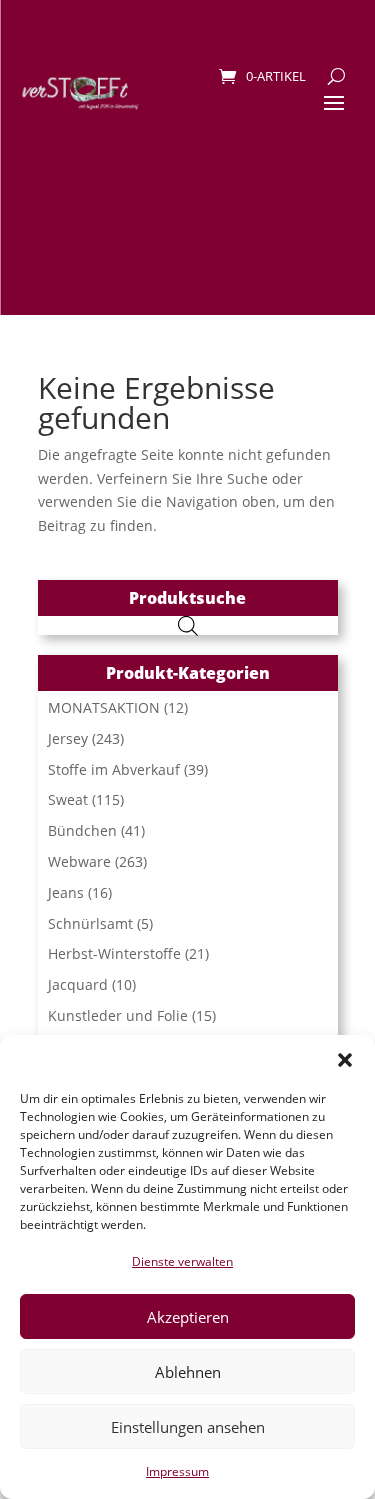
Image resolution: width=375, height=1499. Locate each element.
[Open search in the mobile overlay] (188, 625)
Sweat (68, 799)
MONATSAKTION (104, 707)
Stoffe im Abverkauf (114, 769)
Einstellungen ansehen (188, 1427)
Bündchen (82, 830)
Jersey (68, 738)
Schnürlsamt (90, 923)
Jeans (66, 892)
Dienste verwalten (182, 1261)
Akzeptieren (188, 1317)
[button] (345, 1060)
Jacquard (78, 984)
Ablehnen (188, 1372)
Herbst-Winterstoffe (114, 953)
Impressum (177, 1471)
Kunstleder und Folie (118, 1015)
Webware (79, 861)
